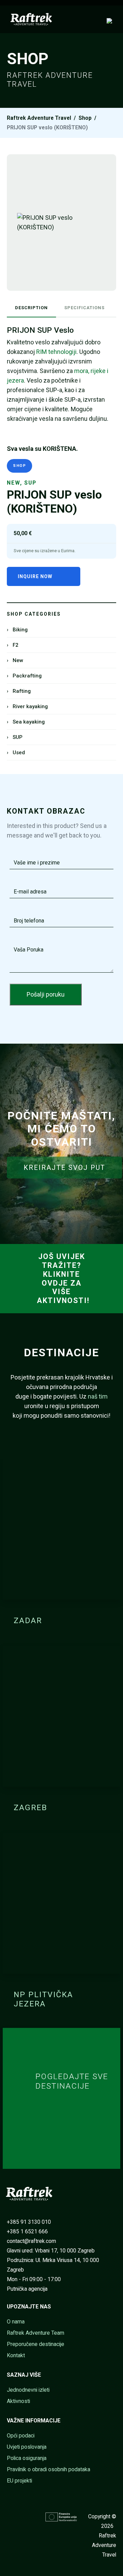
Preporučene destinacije (36, 2344)
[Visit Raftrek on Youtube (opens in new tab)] (20, 2516)
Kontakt (16, 2355)
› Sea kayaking (26, 722)
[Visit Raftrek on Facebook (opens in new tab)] (11, 2516)
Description (31, 308)
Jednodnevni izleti (28, 2390)
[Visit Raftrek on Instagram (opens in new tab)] (31, 2516)
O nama (16, 2322)
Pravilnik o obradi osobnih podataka (49, 2469)
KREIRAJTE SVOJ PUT (64, 1168)
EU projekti (19, 2481)
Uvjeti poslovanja (27, 2447)
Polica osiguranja (27, 2458)
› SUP (15, 737)
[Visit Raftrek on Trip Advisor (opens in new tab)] (11, 2526)
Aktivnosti (18, 2401)
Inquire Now (35, 576)
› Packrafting (24, 676)
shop (85, 118)
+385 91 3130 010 (29, 2222)
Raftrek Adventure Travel (39, 118)
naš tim (98, 1396)
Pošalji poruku (46, 994)
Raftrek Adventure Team (36, 2333)
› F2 (13, 645)
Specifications (84, 308)
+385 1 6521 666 (27, 2231)
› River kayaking (27, 706)
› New (15, 660)
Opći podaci (21, 2436)
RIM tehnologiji (56, 352)
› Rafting (19, 691)
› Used (16, 753)
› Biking (17, 630)
